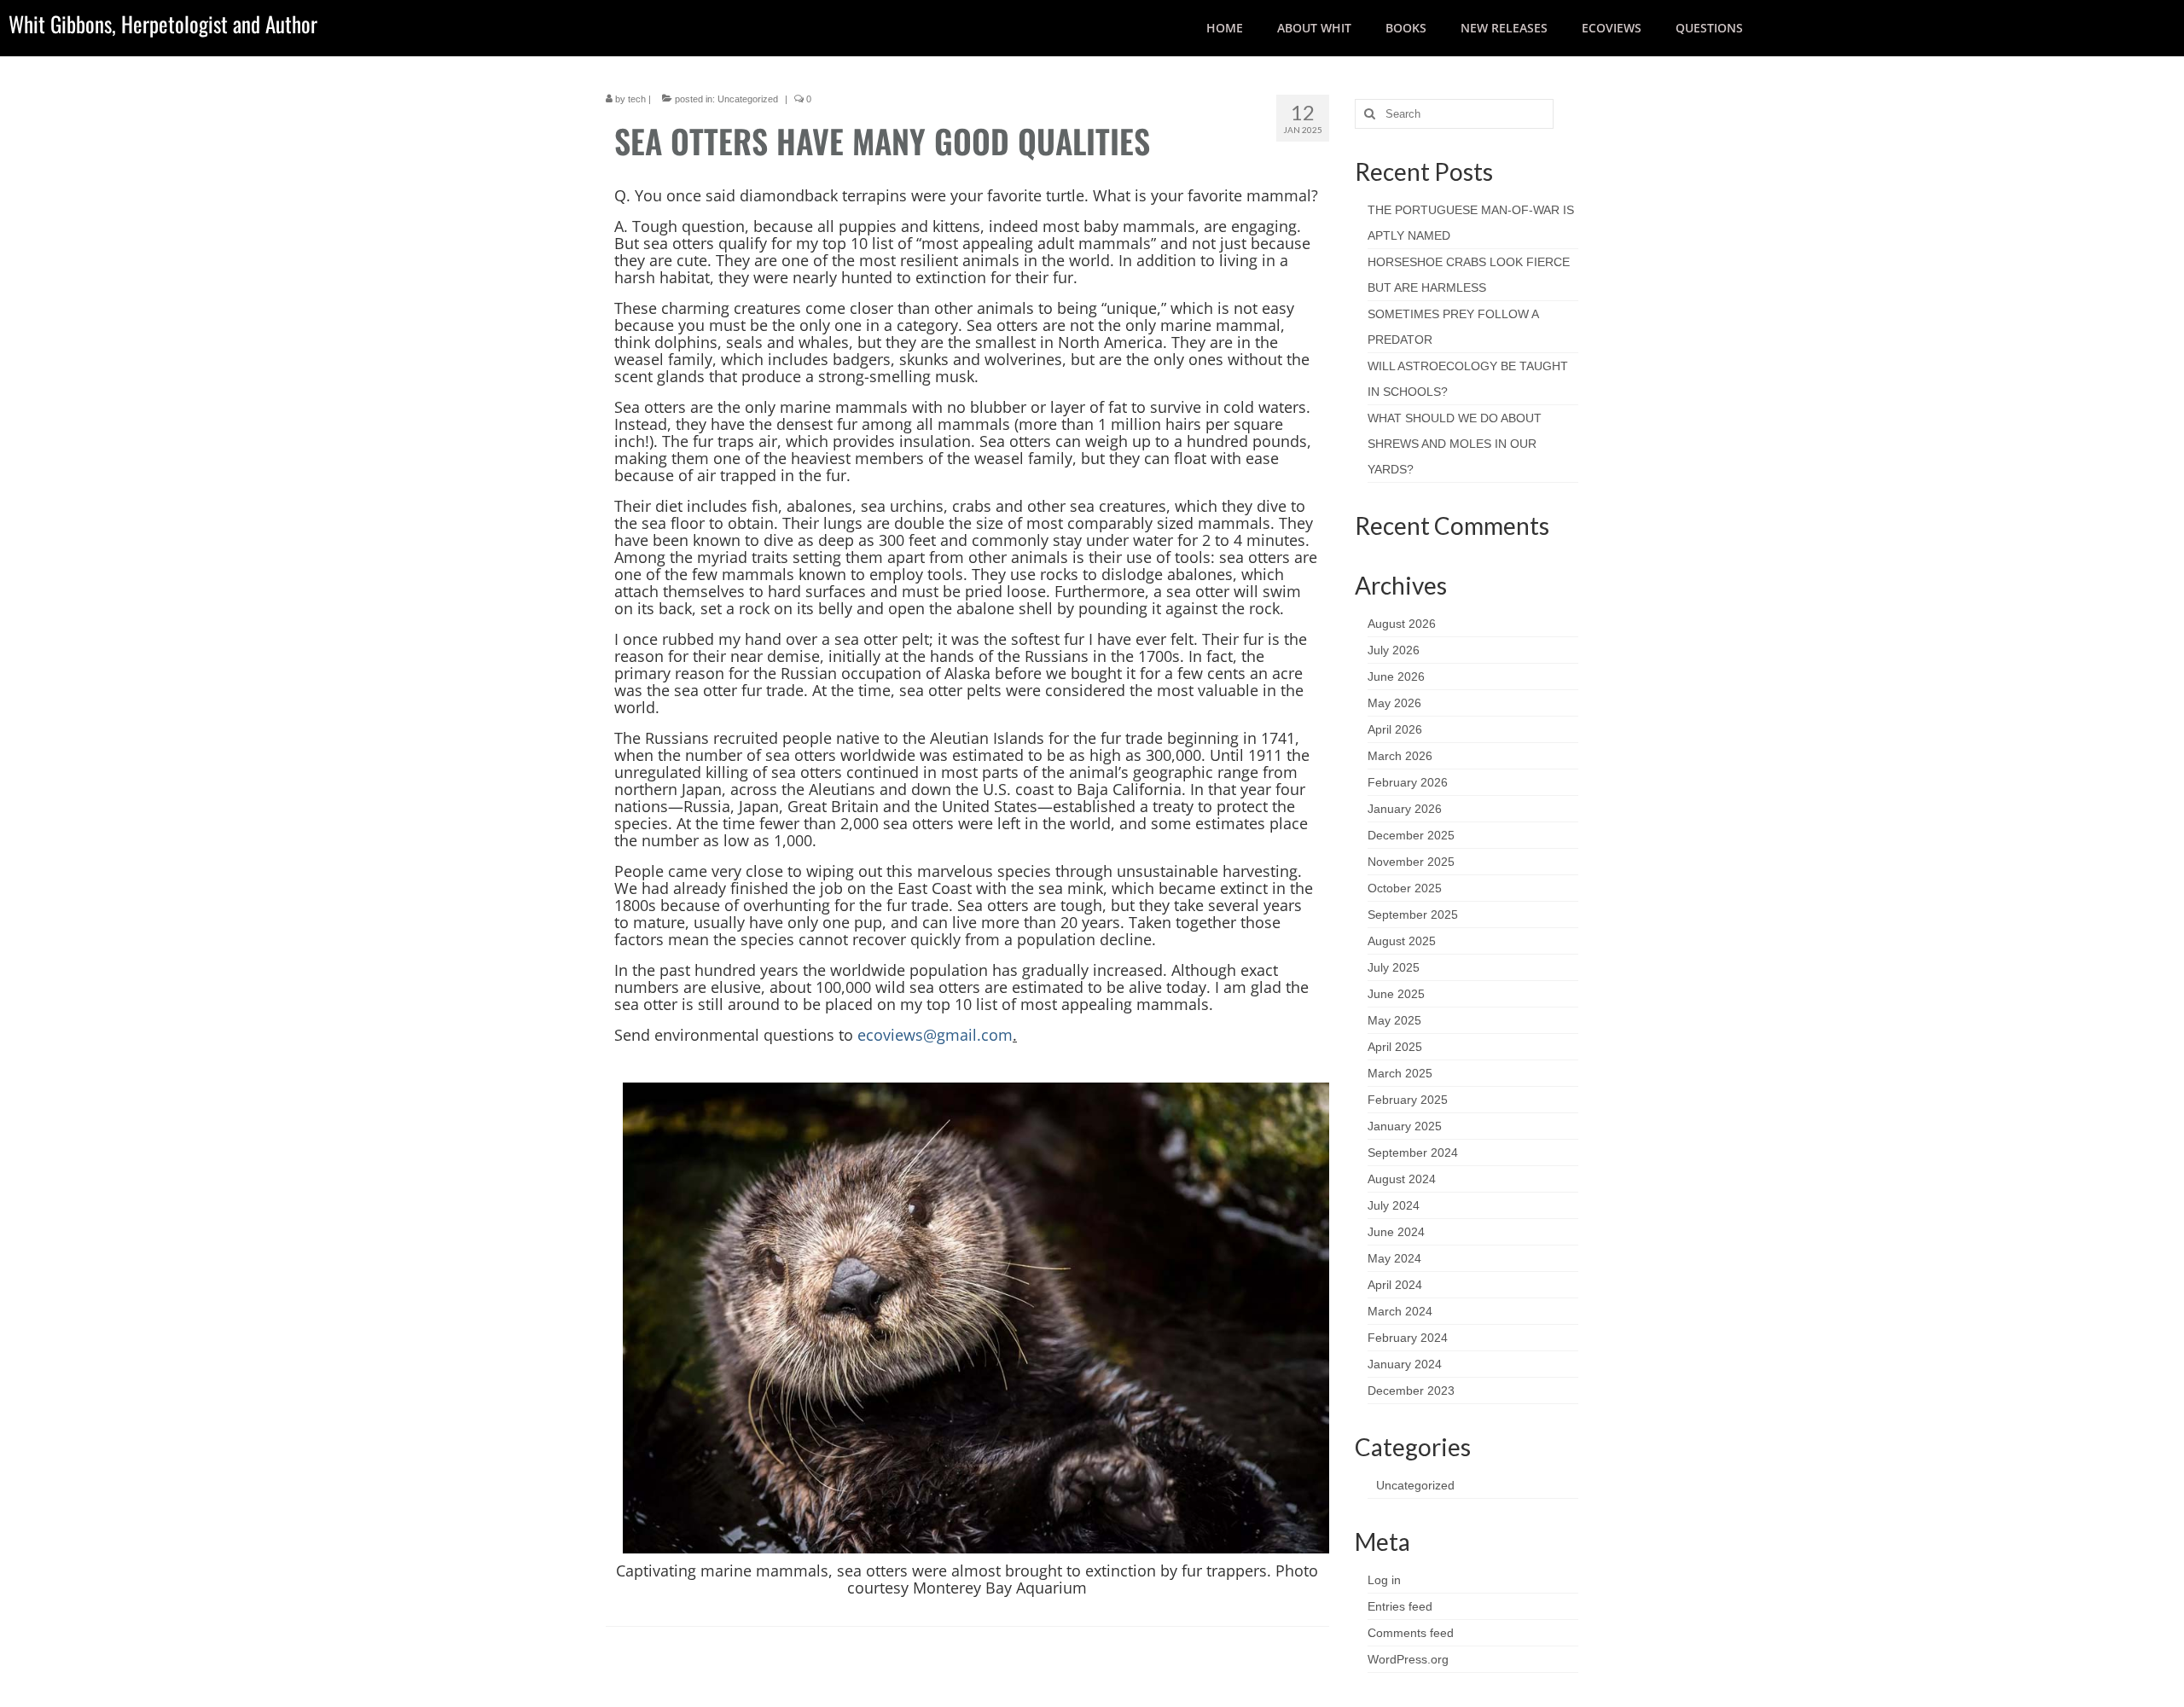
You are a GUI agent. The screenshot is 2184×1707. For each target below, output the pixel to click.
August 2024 (1402, 1179)
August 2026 (1402, 624)
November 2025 (1411, 862)
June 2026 (1396, 676)
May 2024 (1394, 1258)
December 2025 (1411, 835)
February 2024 (1408, 1338)
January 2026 (1405, 809)
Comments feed (1411, 1633)
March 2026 (1400, 756)
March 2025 (1400, 1073)
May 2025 (1394, 1020)
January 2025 (1405, 1126)
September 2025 (1413, 914)
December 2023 (1411, 1391)
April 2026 (1395, 729)
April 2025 (1395, 1047)
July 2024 (1394, 1205)
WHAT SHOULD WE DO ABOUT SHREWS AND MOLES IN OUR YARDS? (1455, 444)
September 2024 (1413, 1153)
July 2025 (1394, 967)
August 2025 (1402, 941)
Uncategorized (748, 99)
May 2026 (1394, 703)
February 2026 (1408, 782)
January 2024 (1405, 1364)
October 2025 (1405, 888)
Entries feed (1400, 1606)
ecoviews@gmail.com (935, 1035)
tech (637, 99)
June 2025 (1396, 994)
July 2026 (1394, 650)
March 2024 (1400, 1311)
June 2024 (1396, 1232)
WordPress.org (1408, 1659)
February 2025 (1408, 1100)
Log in (1384, 1580)
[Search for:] (1454, 114)
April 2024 (1395, 1285)
